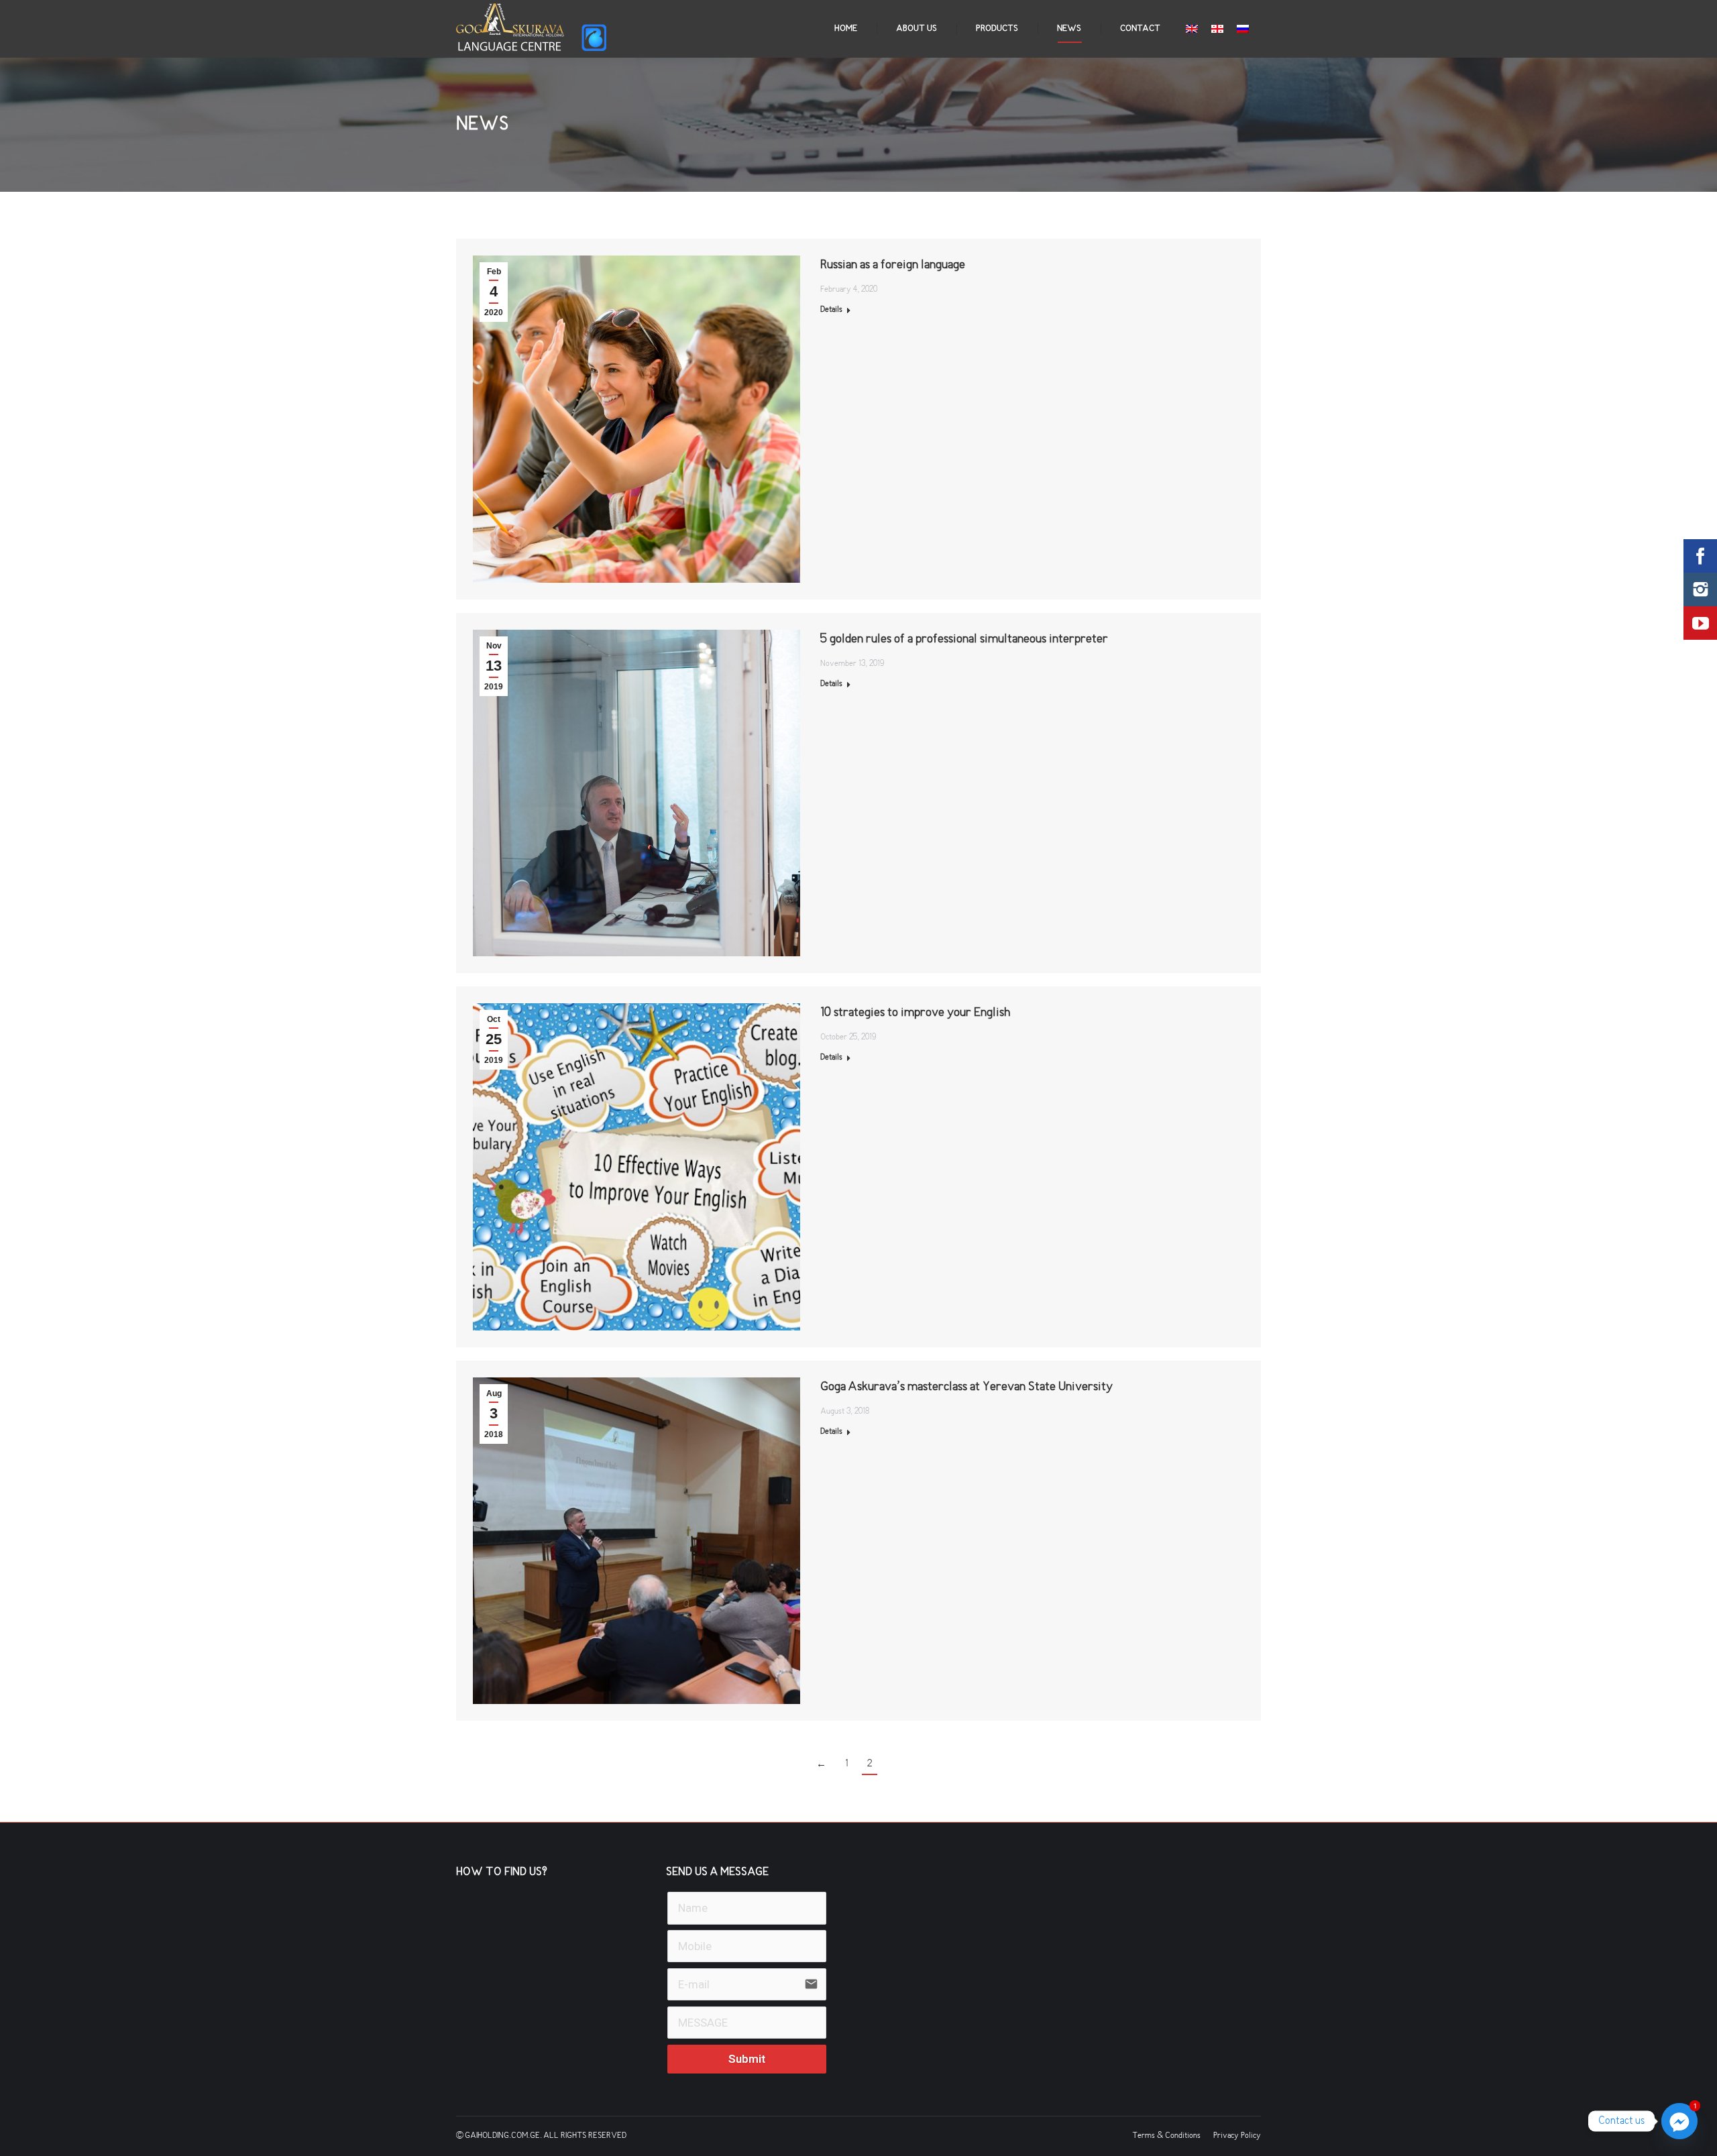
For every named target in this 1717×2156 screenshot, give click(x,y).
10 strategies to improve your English (915, 1013)
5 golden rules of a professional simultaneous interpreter (964, 639)
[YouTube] (1700, 623)
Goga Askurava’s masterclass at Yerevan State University (966, 1387)
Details (831, 310)
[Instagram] (1700, 589)
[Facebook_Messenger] (1679, 2121)
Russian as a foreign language (893, 265)
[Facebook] (1700, 556)
